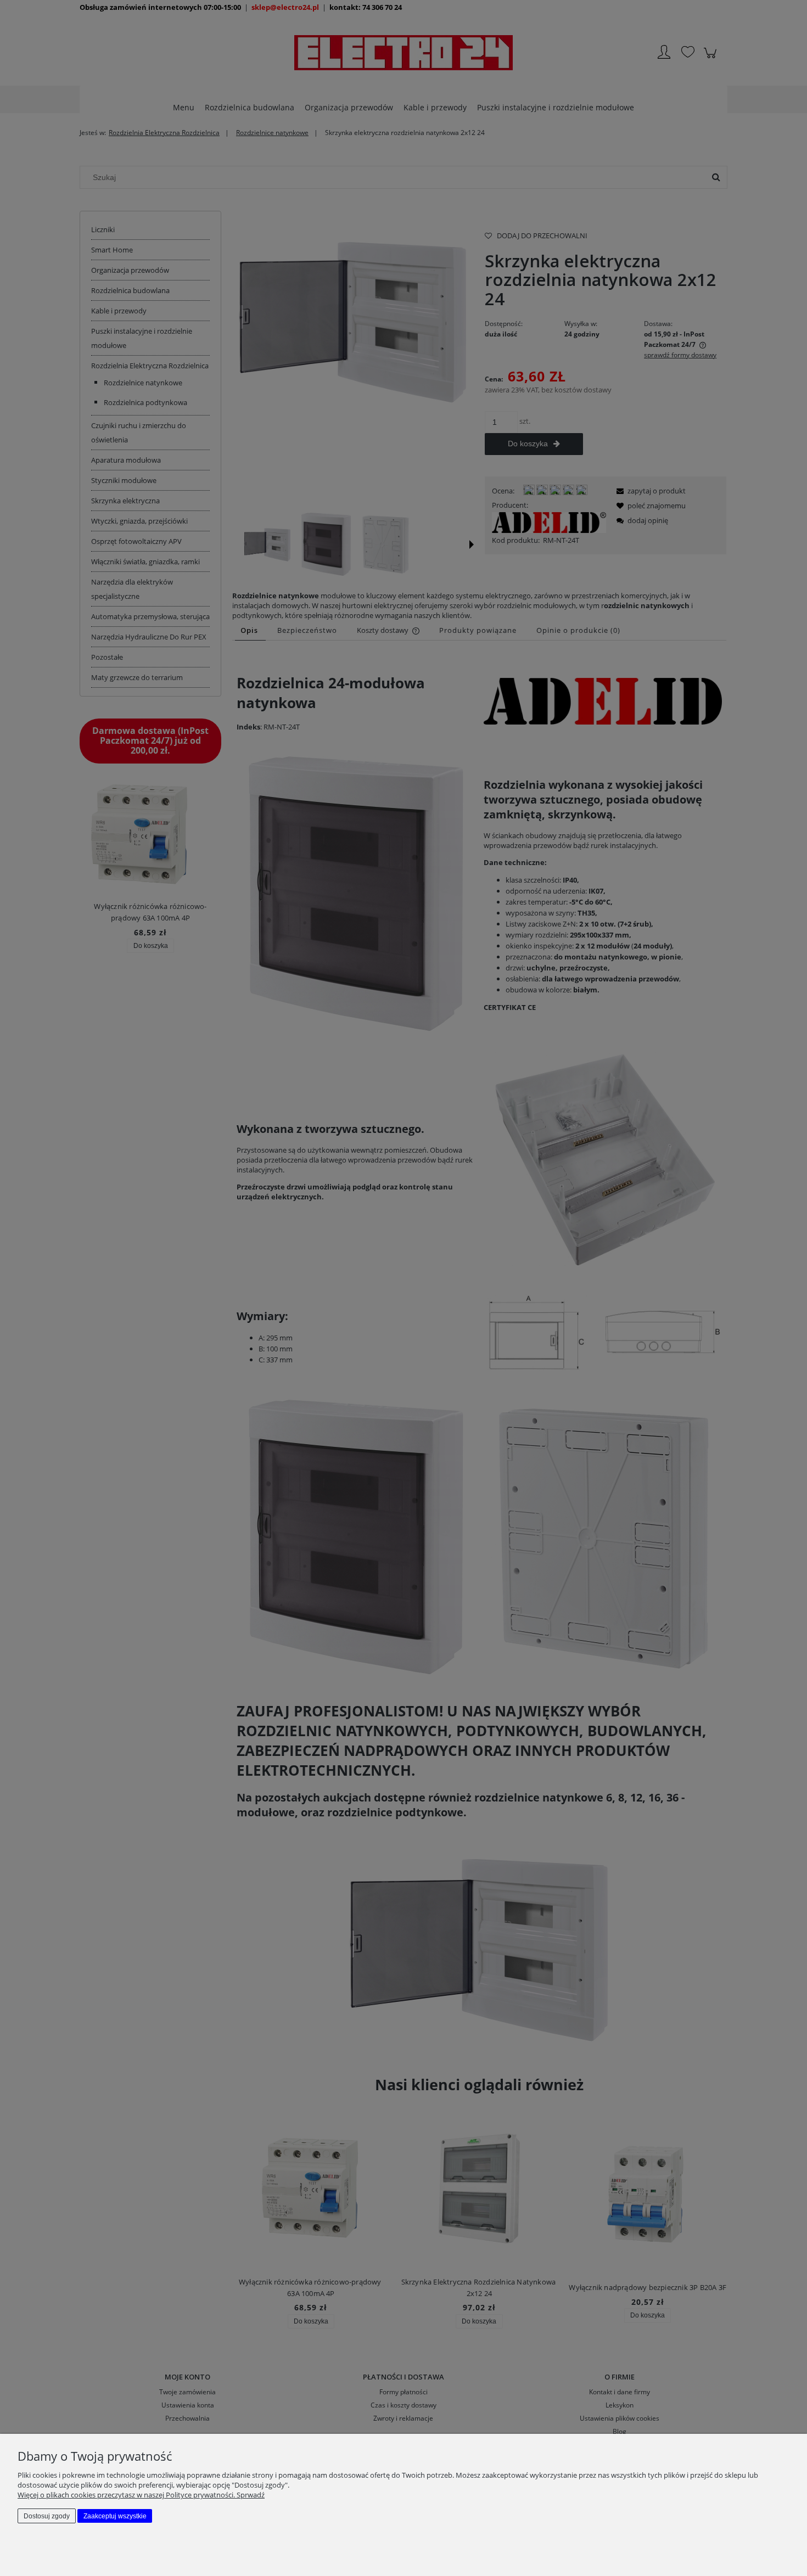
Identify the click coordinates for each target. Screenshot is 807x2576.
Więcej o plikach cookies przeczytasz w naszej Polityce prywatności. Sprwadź (141, 2495)
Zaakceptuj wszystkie (115, 2516)
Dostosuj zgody (47, 2516)
